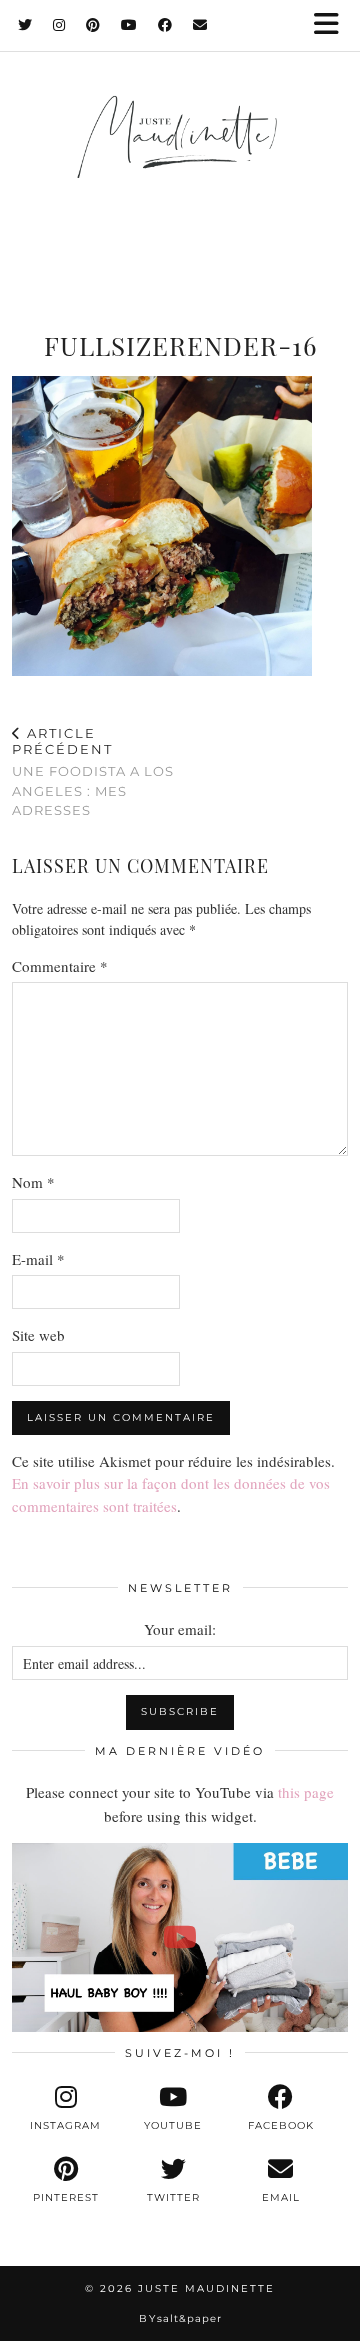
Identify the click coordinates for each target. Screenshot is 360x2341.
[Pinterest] (93, 25)
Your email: (180, 1629)
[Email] (200, 25)
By (180, 2318)
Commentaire (60, 966)
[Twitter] (25, 25)
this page (306, 1792)
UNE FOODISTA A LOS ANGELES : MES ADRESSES (93, 771)
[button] (333, 25)
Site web (38, 1335)
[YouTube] (129, 25)
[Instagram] (59, 25)
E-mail (38, 1259)
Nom (33, 1182)
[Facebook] (165, 25)
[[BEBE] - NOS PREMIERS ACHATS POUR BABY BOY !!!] (180, 1937)
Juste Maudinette (206, 2288)
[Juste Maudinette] (180, 156)
